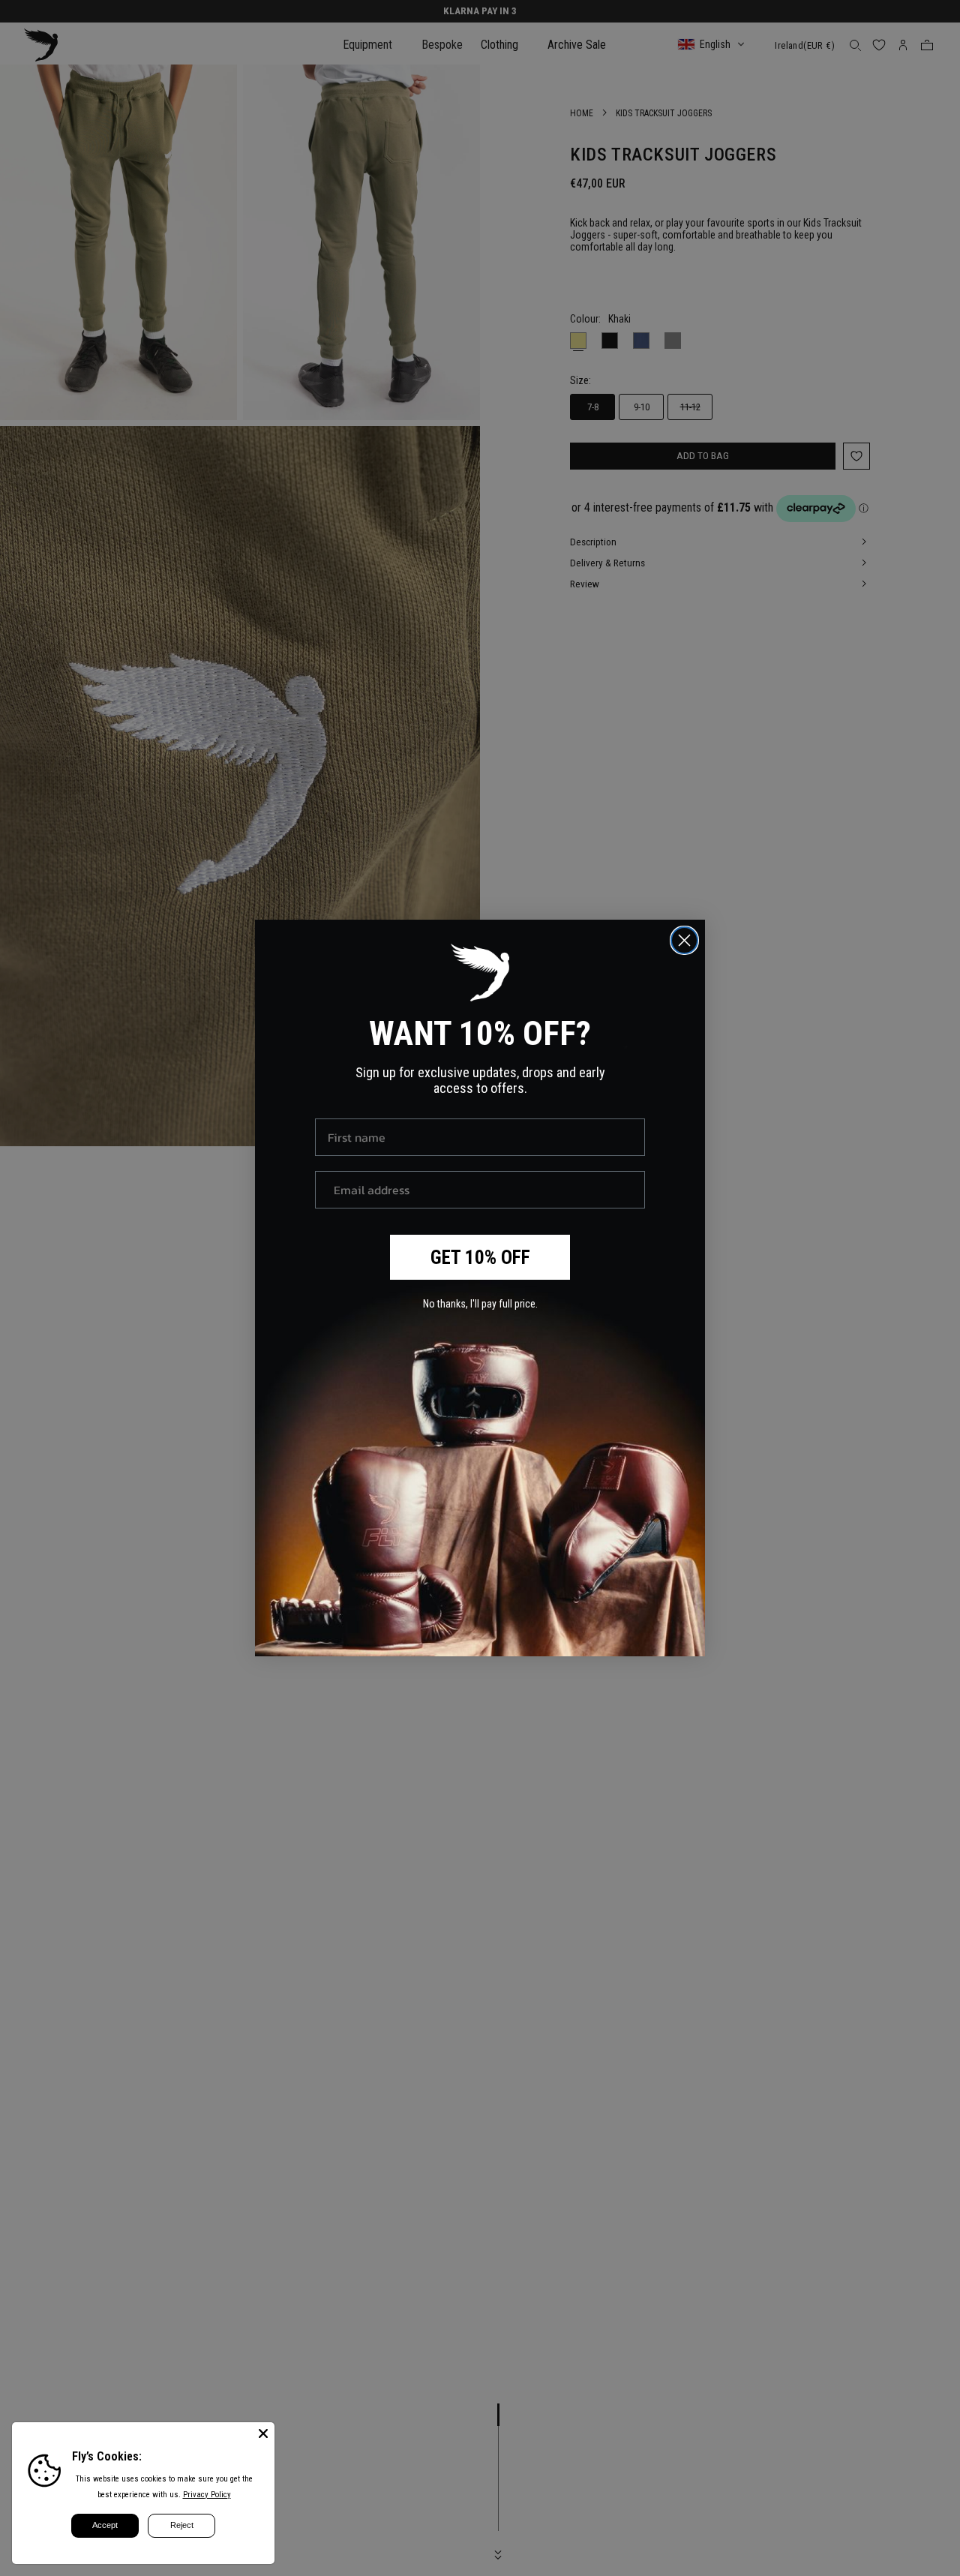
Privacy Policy (207, 2495)
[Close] (263, 2433)
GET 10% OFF (480, 1258)
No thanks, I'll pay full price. (480, 1304)
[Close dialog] (684, 940)
